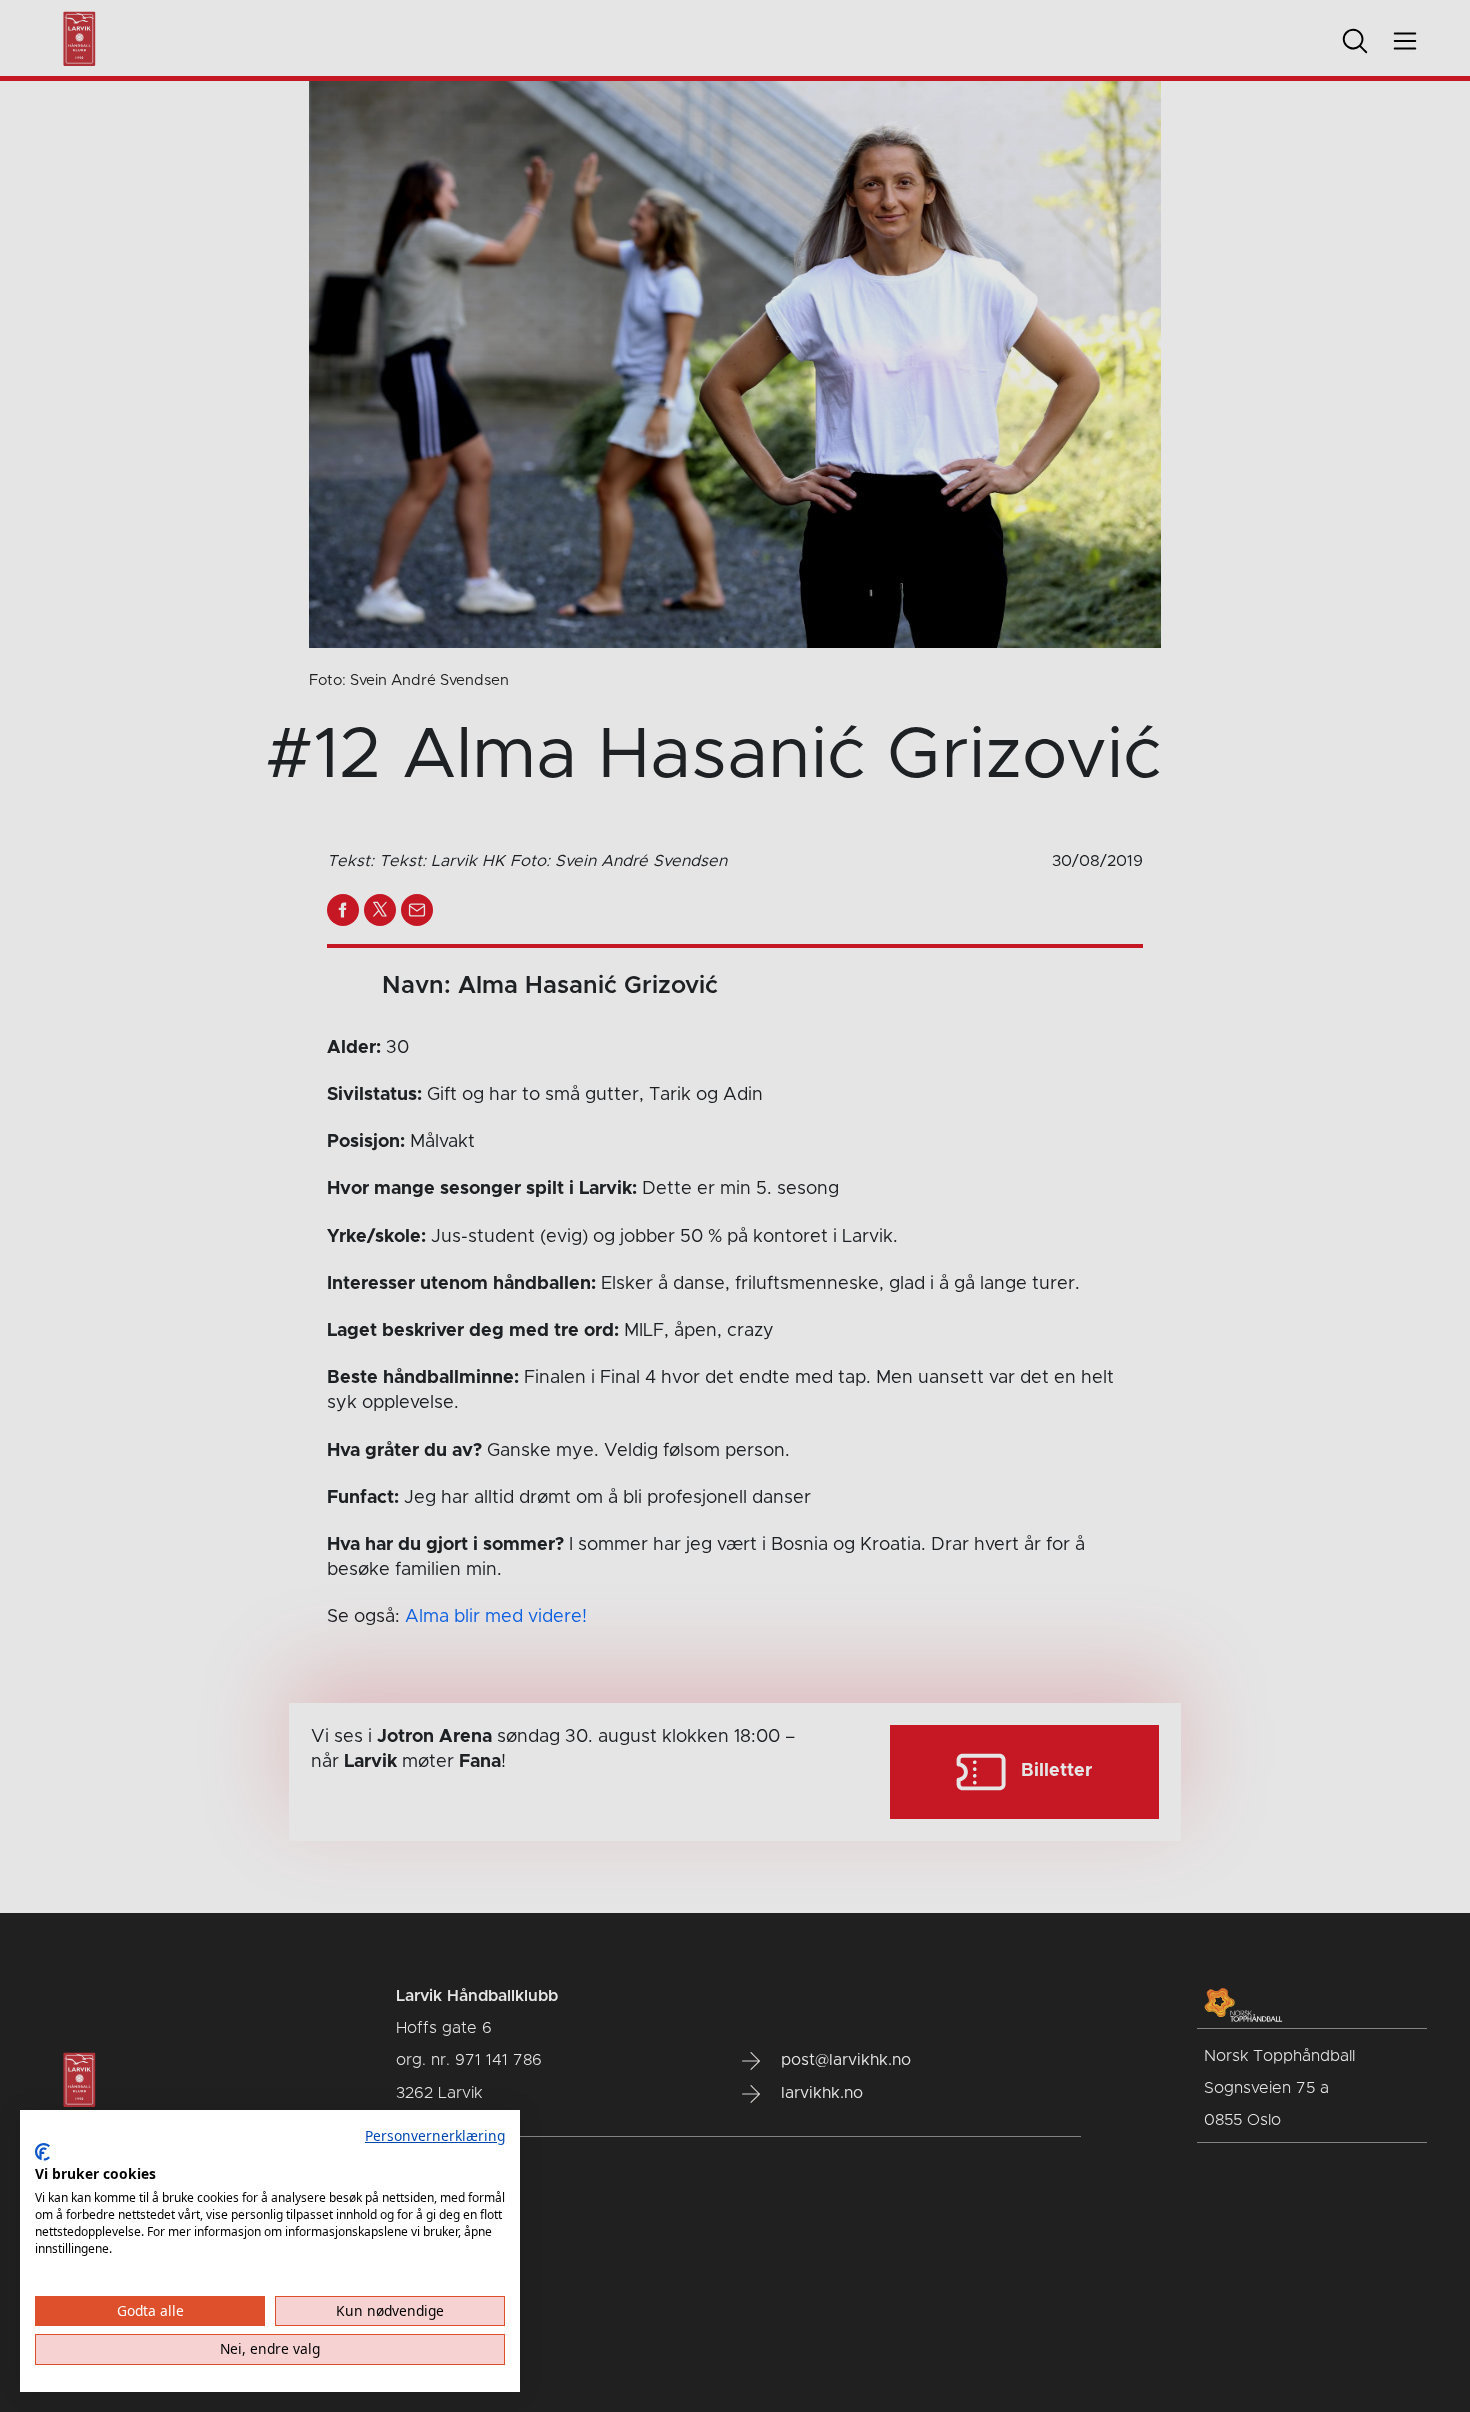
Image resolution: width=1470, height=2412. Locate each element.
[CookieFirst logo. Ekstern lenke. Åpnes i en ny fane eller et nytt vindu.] (42, 2152)
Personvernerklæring (435, 2135)
